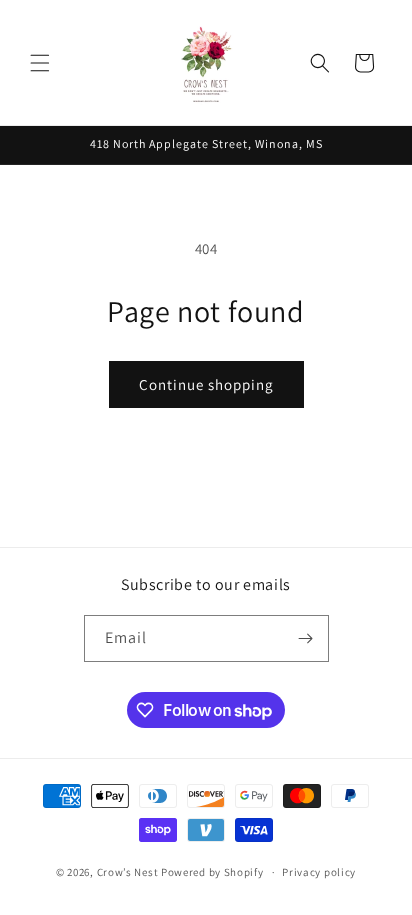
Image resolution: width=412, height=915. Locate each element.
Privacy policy (319, 872)
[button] (40, 63)
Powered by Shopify (212, 872)
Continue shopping (206, 384)
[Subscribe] (306, 638)
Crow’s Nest (128, 872)
